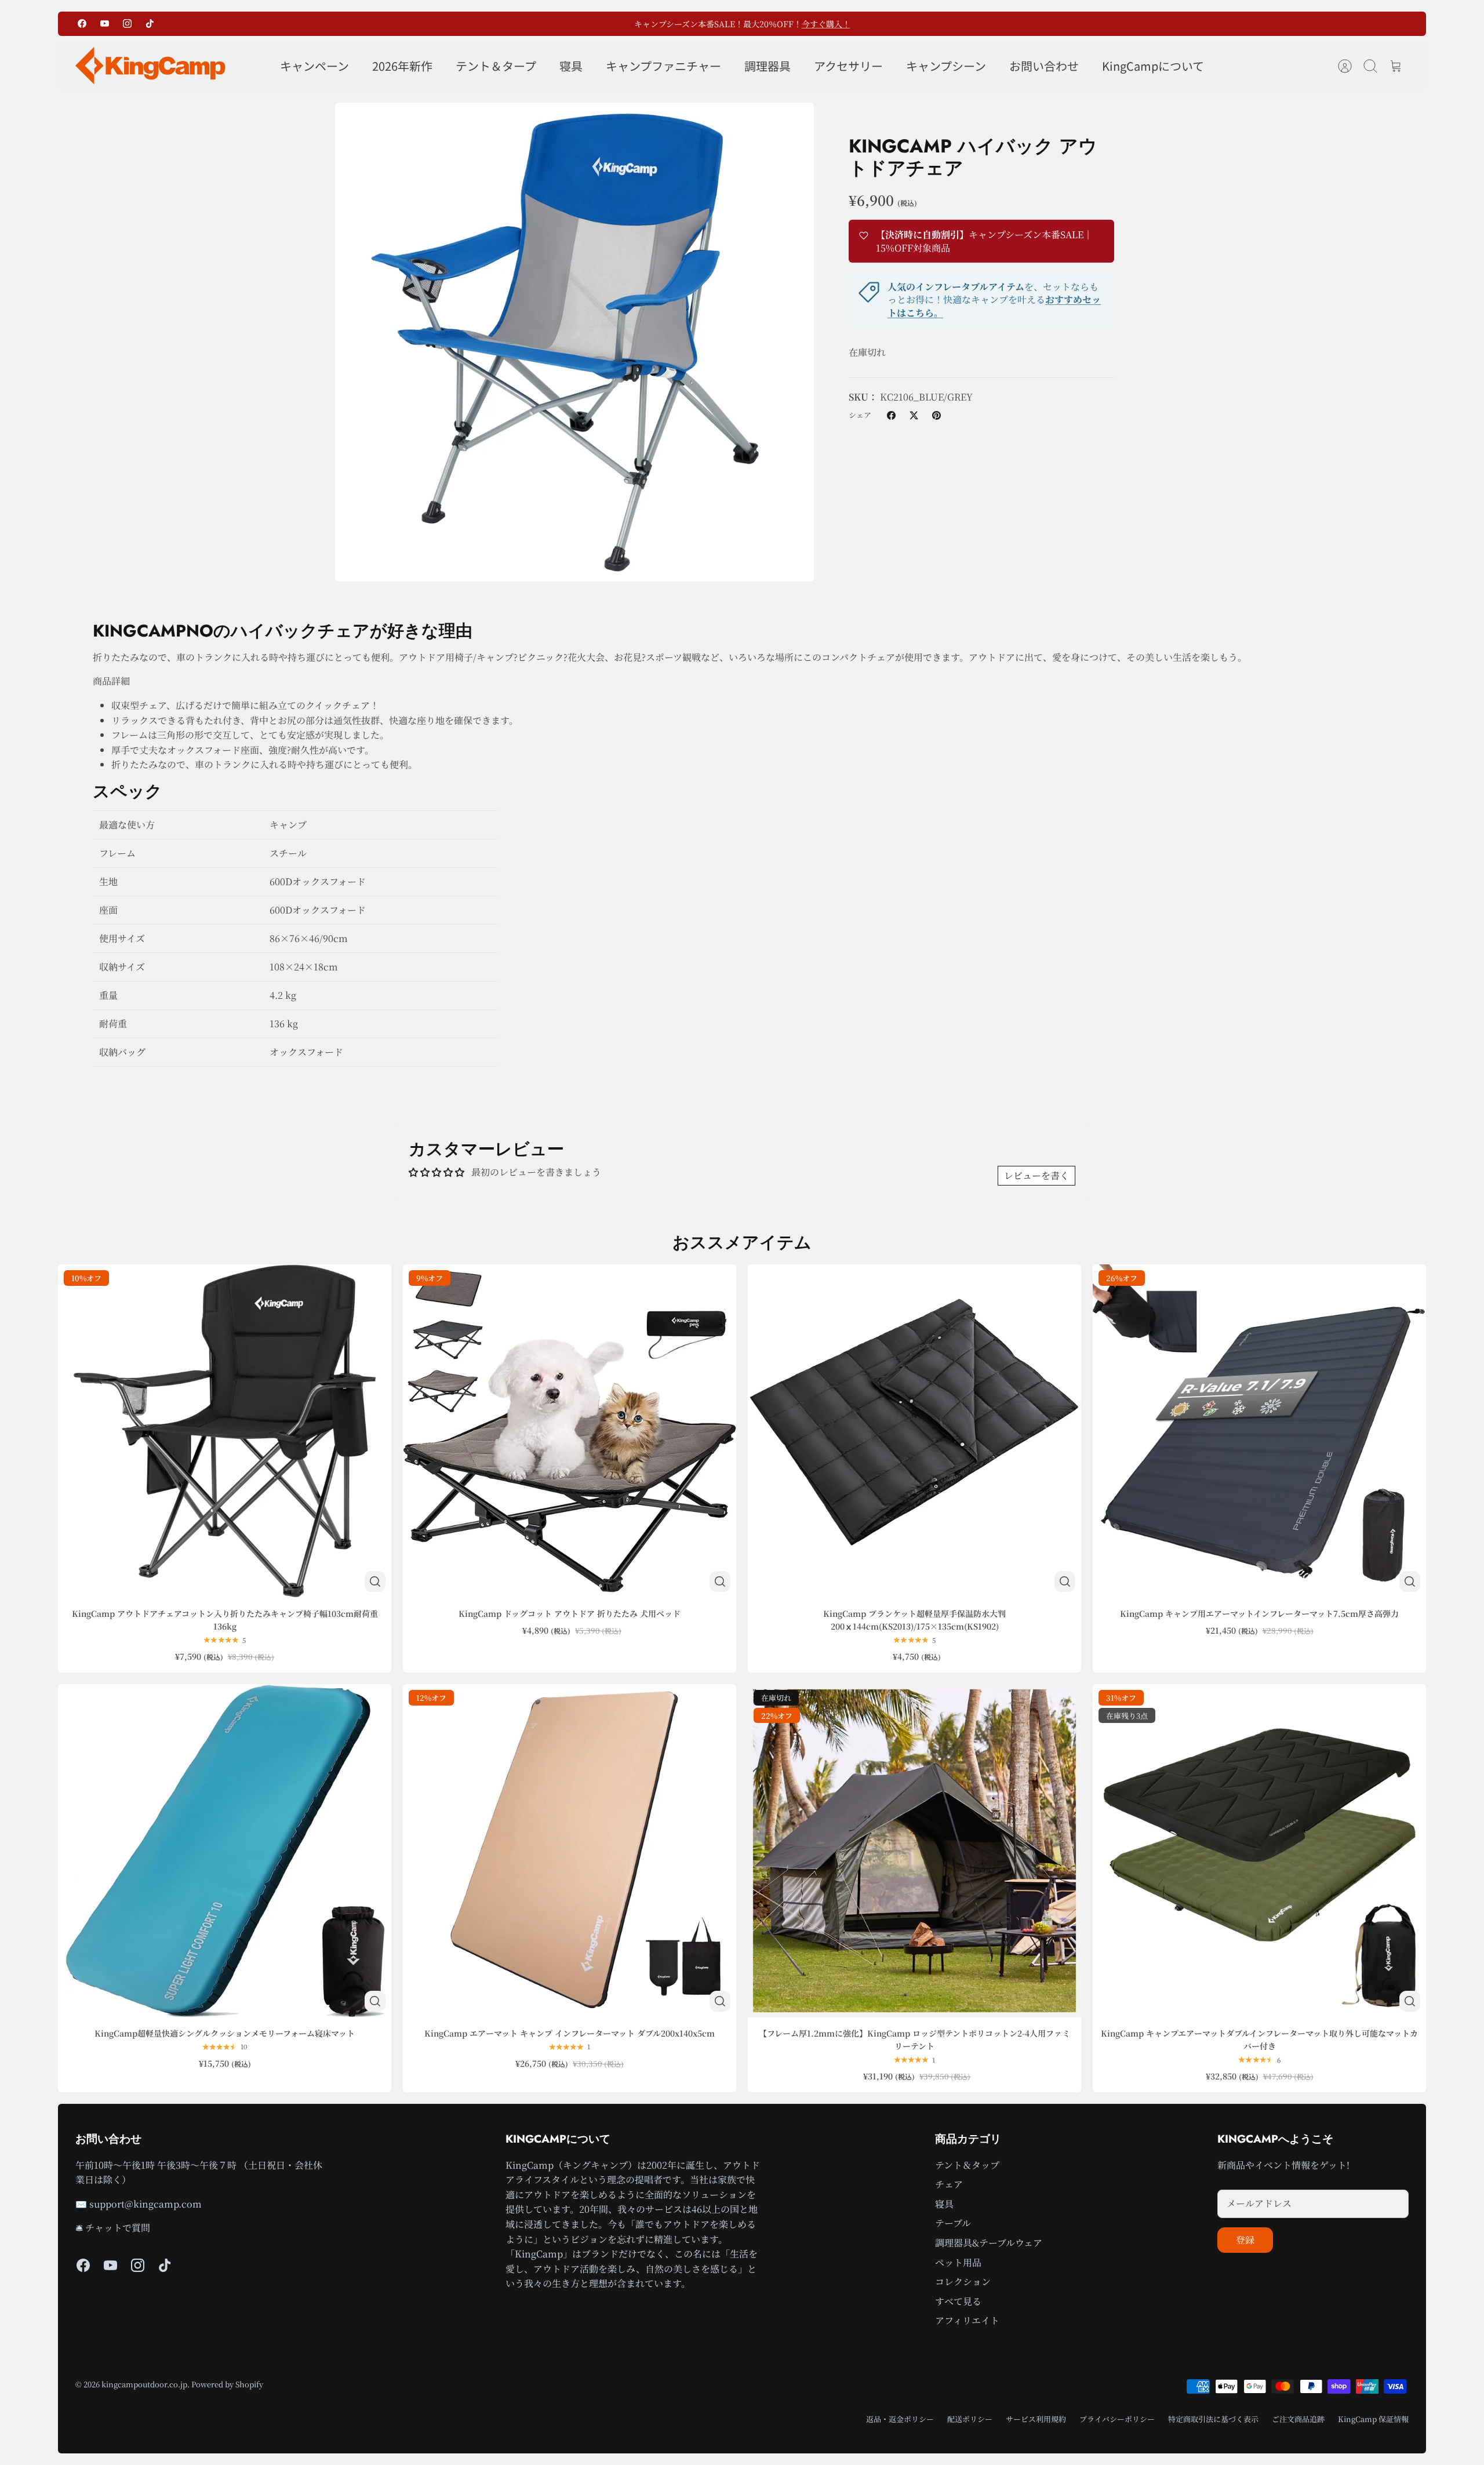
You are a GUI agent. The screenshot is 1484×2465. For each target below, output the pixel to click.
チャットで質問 (118, 2228)
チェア (949, 2184)
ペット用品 (958, 2262)
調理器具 (768, 66)
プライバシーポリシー (1117, 2419)
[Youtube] (105, 23)
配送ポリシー (970, 2419)
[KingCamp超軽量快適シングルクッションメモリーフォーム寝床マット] (225, 1851)
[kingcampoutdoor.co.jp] (151, 66)
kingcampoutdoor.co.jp (144, 2384)
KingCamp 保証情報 (1373, 2419)
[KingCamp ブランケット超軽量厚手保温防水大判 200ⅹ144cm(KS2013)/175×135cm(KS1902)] (914, 1431)
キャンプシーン (946, 66)
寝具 (571, 66)
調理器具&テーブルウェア (989, 2243)
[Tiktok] (150, 23)
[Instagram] (127, 23)
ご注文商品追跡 (1298, 2419)
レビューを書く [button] (1036, 1175)
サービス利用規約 (1036, 2419)
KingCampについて (1153, 66)
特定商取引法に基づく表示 (1213, 2419)
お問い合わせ (1044, 66)
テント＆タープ (496, 66)
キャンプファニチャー (663, 66)
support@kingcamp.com (146, 2204)
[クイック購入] (375, 1581)
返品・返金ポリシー (900, 2419)
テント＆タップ (967, 2165)
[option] (574, 342)
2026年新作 (402, 66)
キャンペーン (314, 66)
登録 (1245, 2240)
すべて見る (958, 2301)
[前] (577, 24)
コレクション (963, 2282)
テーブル (953, 2223)
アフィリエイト (967, 2320)
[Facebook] (82, 23)
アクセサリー (848, 66)
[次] (907, 24)
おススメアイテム (742, 1242)
